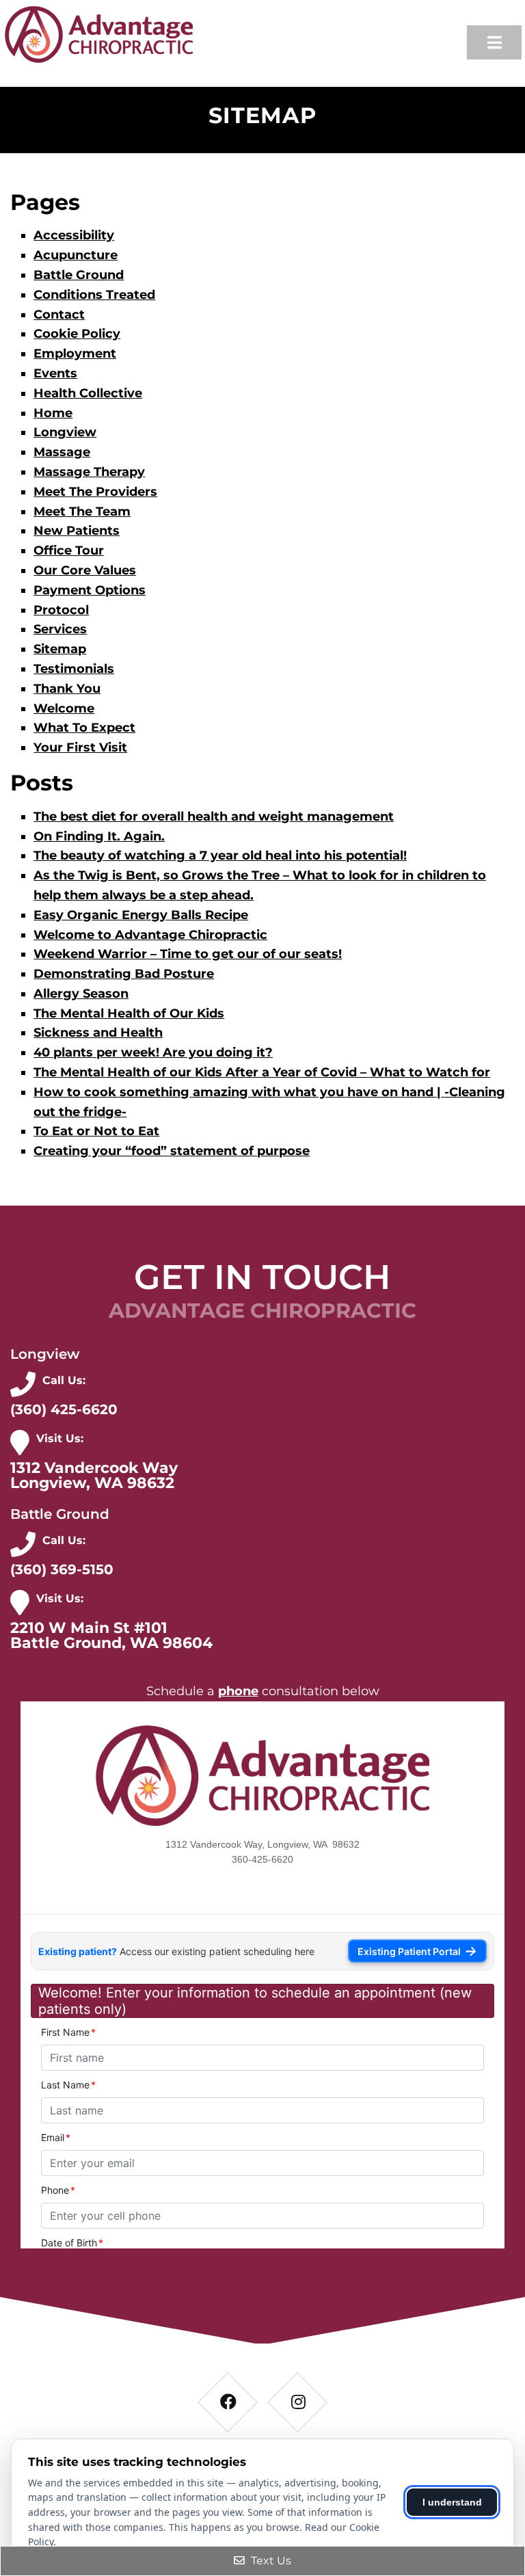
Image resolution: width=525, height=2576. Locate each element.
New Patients (77, 531)
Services (60, 629)
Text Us (270, 2561)
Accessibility (74, 235)
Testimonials (74, 669)
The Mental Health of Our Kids (129, 1013)
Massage (62, 452)
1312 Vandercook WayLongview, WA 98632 (94, 1476)
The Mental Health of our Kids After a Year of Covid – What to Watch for (262, 1072)
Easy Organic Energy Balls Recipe (141, 915)
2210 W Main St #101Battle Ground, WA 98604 (111, 1636)
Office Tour (69, 550)
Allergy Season (81, 994)
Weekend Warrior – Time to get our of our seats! (188, 954)
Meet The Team (82, 512)
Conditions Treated (94, 295)
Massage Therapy (89, 472)
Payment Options (90, 590)
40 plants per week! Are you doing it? (153, 1052)
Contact (59, 315)
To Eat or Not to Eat (96, 1131)
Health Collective (88, 393)
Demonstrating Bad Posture (124, 974)
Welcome (64, 708)
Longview (65, 432)
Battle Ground (79, 275)
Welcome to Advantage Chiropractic (150, 935)
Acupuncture (76, 255)
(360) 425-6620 (64, 1409)
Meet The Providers (95, 492)
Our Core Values (85, 570)
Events (55, 373)
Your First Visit (80, 747)
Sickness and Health (98, 1033)
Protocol (61, 610)
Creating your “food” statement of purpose (172, 1151)
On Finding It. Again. (99, 836)
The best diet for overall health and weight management (214, 816)
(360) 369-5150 (62, 1569)
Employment (75, 354)
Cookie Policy (77, 334)
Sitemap (60, 649)
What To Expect (84, 728)
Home (53, 413)
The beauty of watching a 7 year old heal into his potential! (220, 855)
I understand (452, 2502)
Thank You (67, 689)
